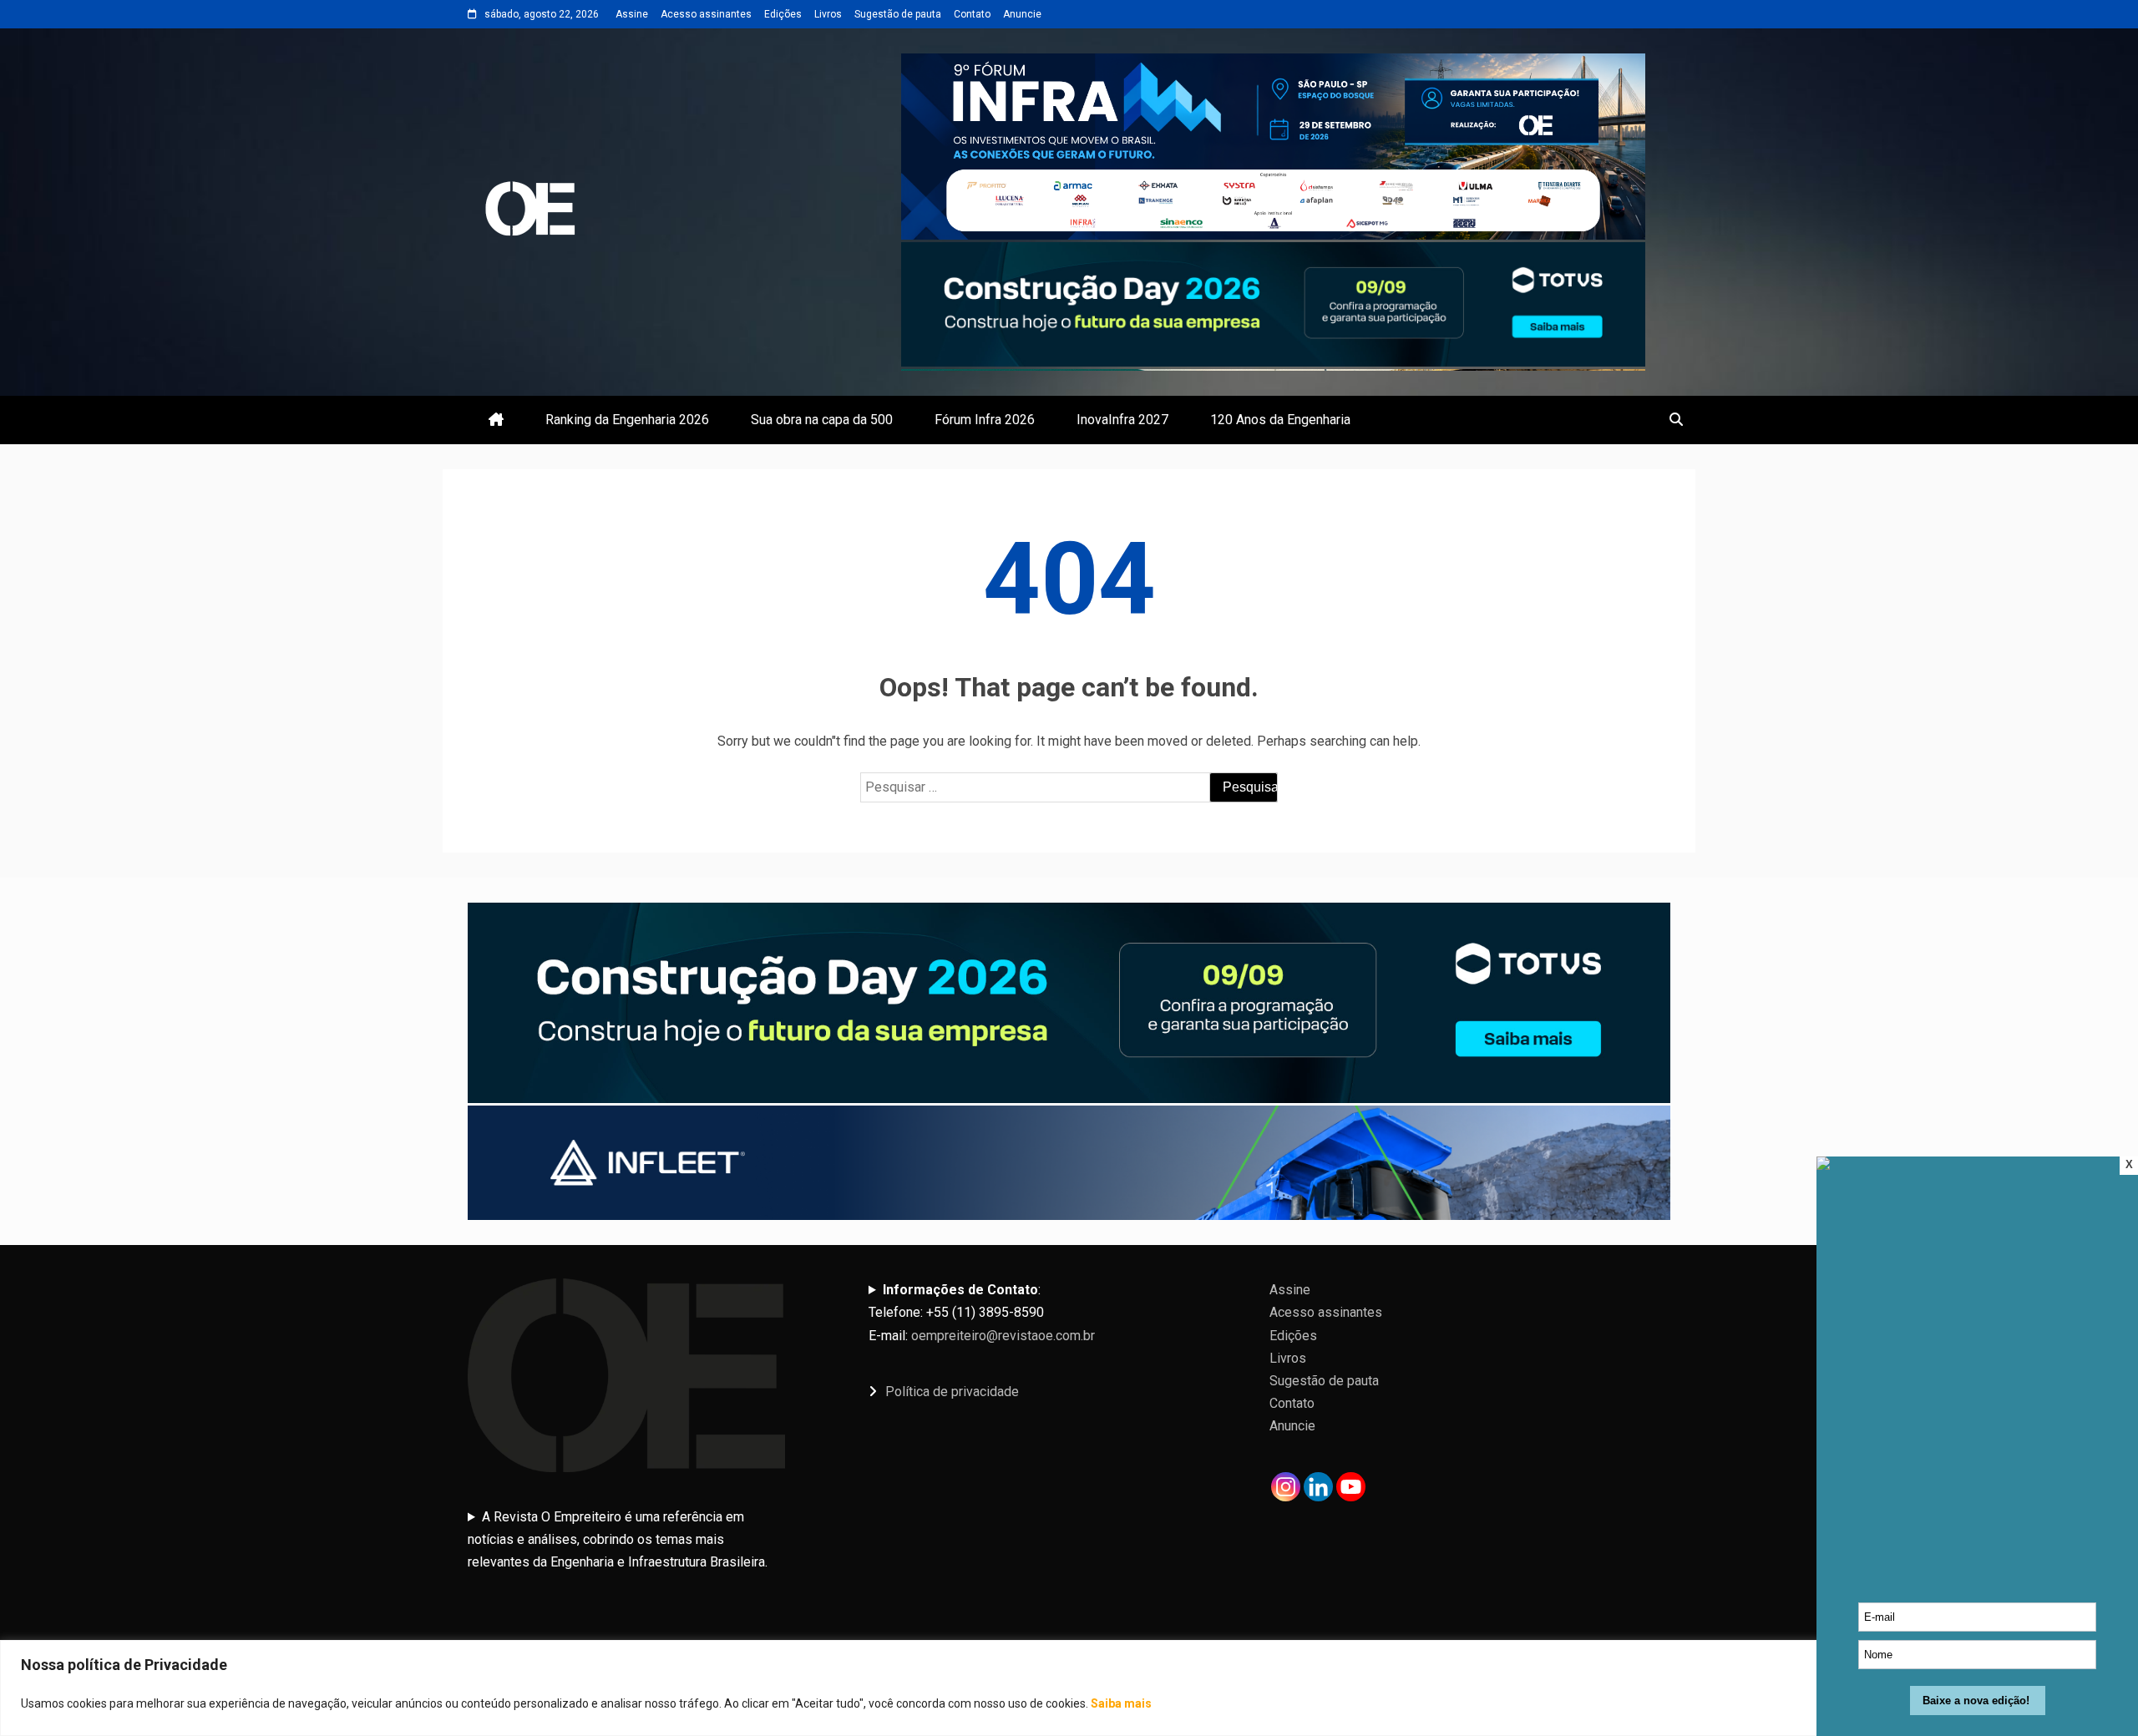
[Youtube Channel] (1351, 1487)
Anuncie (1022, 14)
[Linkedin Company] (1318, 1487)
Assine (632, 14)
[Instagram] (1286, 1487)
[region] (1069, 1688)
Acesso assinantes (706, 14)
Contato (972, 14)
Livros (828, 14)
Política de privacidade (952, 1392)
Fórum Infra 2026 (985, 420)
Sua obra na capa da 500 (822, 420)
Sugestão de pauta (898, 14)
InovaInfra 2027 (1122, 420)
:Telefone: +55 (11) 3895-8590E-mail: (982, 1312)
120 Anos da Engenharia (1280, 420)
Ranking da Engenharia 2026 (627, 420)
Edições (783, 14)
